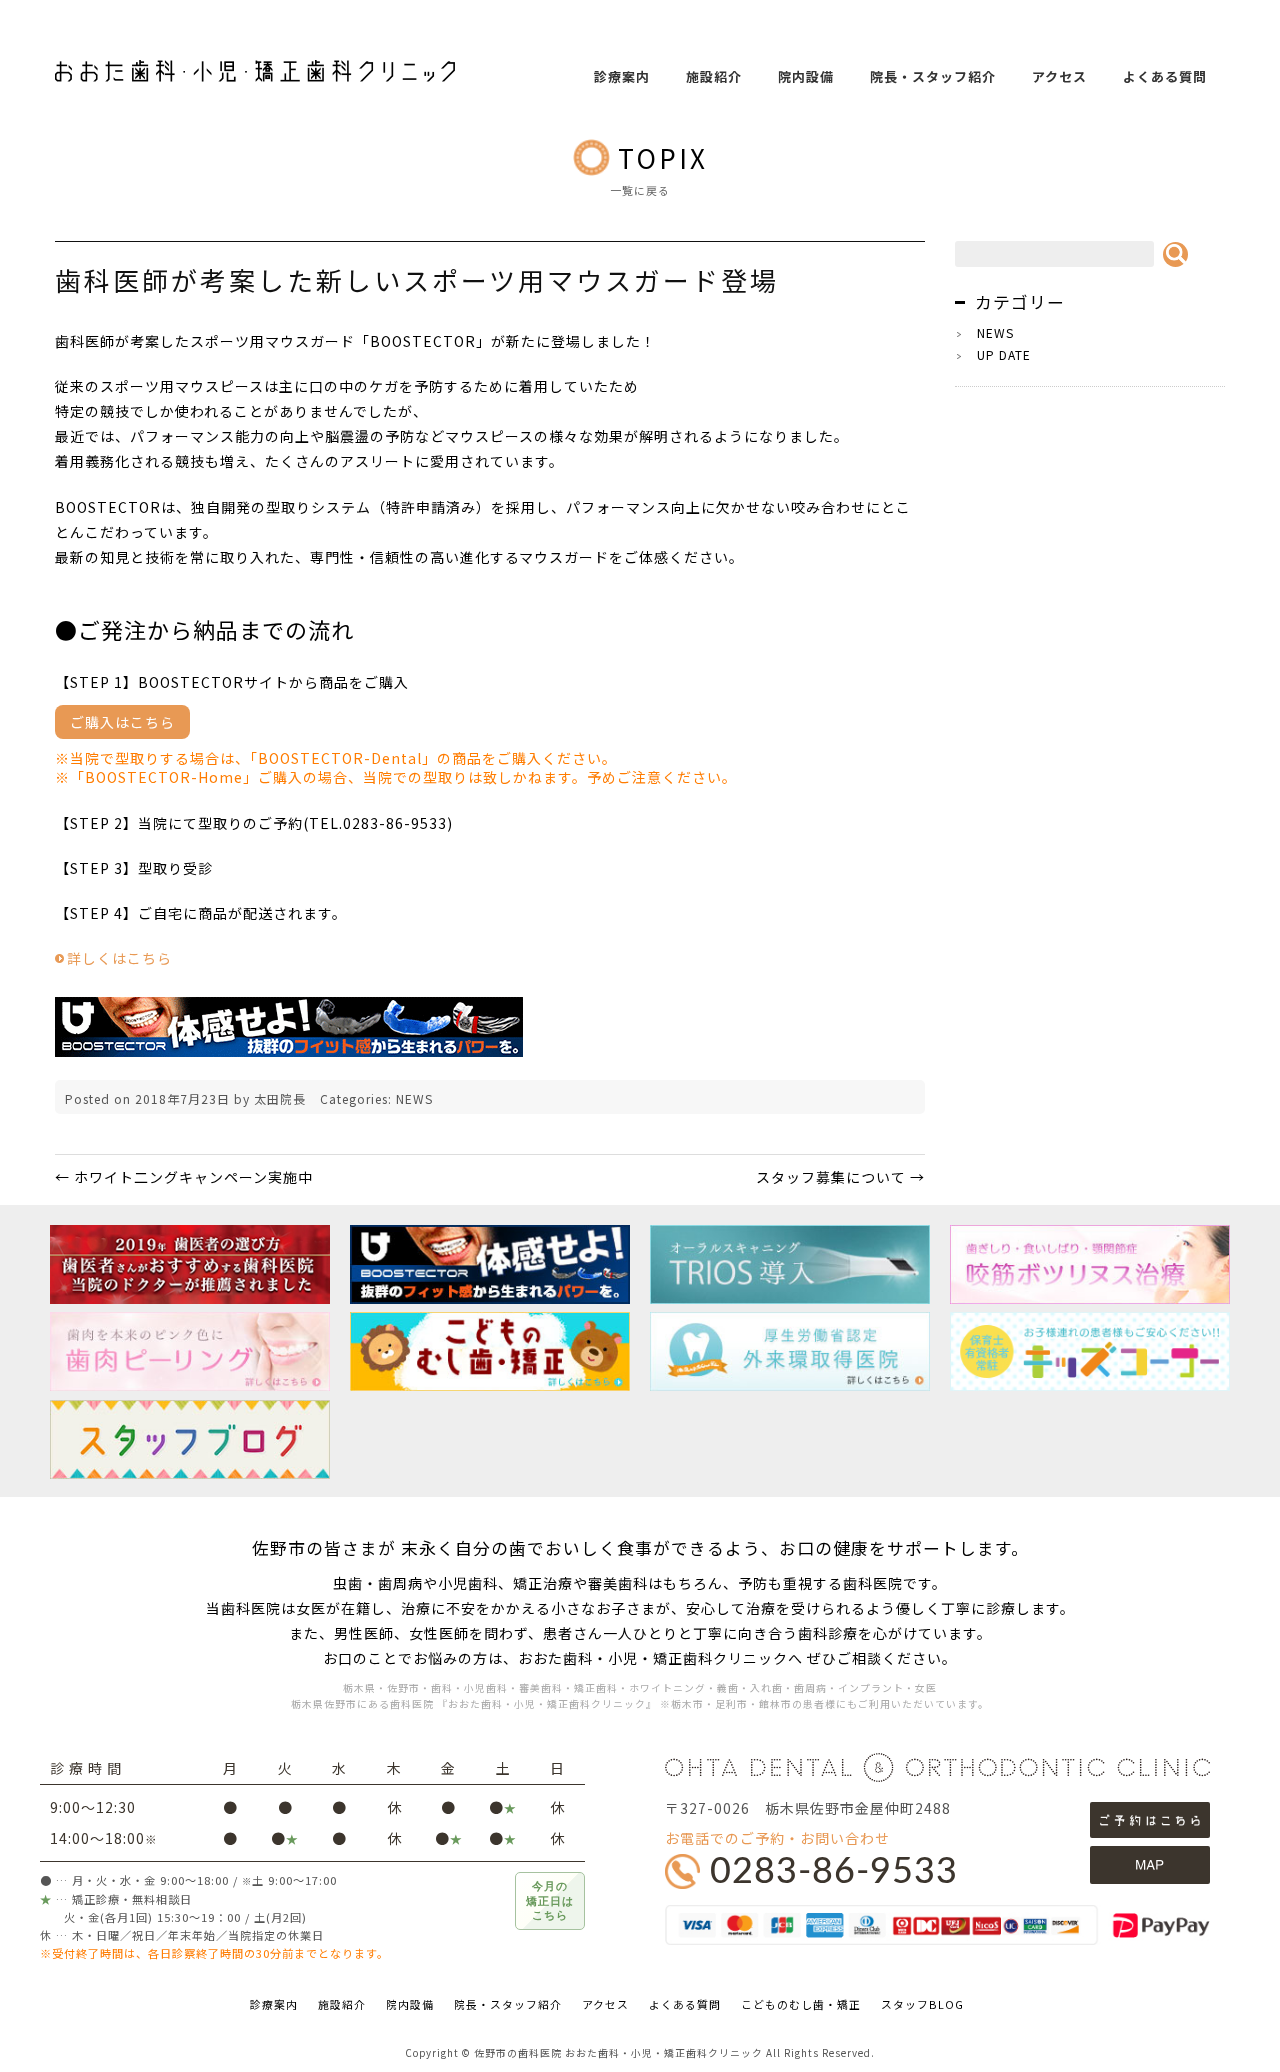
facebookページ (1250, 368)
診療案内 (622, 76)
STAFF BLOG (1250, 320)
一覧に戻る (640, 190)
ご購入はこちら (122, 722)
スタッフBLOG (922, 2004)
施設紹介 (714, 76)
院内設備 (806, 76)
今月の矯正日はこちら (550, 1900)
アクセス (1059, 76)
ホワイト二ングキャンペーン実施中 (184, 1177)
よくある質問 (1165, 76)
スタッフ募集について (840, 1177)
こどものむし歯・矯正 (801, 2004)
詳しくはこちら (119, 958)
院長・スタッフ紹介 (933, 76)
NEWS (414, 1098)
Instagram (1250, 416)
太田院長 (280, 1098)
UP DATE (1004, 354)
